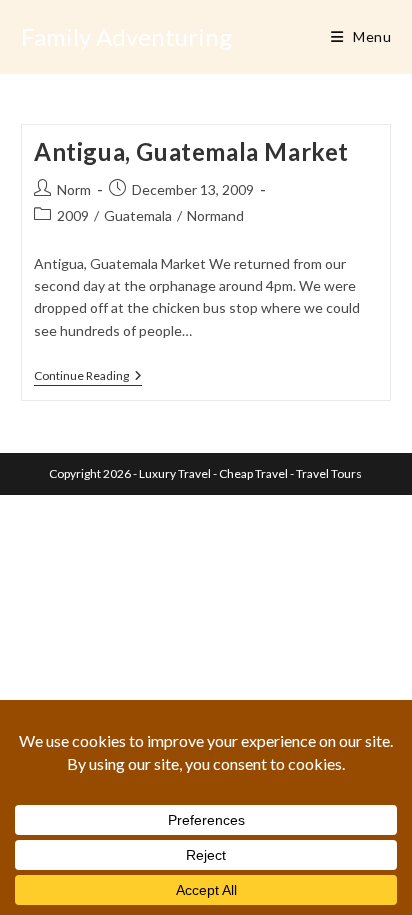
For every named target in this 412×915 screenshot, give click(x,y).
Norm (74, 189)
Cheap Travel (253, 473)
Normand (215, 215)
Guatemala (138, 215)
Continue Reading (88, 377)
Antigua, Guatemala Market (191, 151)
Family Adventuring (126, 36)
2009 (73, 215)
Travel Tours (329, 473)
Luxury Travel (175, 473)
